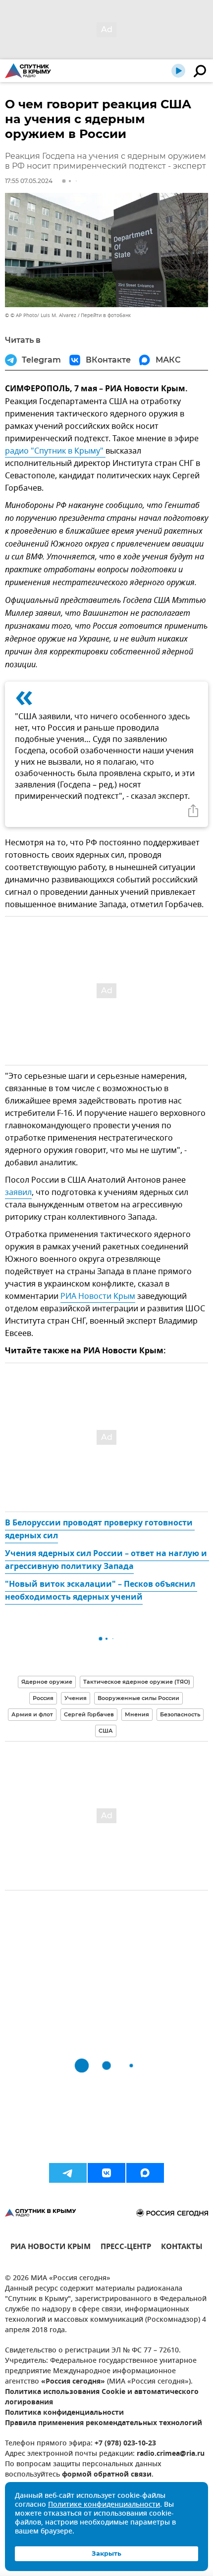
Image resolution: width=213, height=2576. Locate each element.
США (106, 1731)
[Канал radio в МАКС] (145, 2173)
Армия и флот (32, 1714)
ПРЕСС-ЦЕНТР (126, 2248)
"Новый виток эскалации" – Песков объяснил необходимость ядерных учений (101, 1591)
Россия (43, 1698)
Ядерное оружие (47, 1682)
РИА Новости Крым (98, 1296)
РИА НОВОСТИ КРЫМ (51, 2248)
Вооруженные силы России (138, 1698)
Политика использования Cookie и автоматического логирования (102, 2397)
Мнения (137, 1714)
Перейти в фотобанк (106, 315)
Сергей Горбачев (89, 1714)
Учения (76, 1698)
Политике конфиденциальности (104, 2505)
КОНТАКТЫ (182, 2248)
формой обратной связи (107, 2475)
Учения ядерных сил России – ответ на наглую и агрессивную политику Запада (107, 1561)
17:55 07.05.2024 (29, 181)
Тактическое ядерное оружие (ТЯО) (137, 1682)
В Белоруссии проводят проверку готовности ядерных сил (100, 1530)
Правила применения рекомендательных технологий (104, 2423)
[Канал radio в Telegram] (68, 2173)
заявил (18, 1193)
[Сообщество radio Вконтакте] (106, 2173)
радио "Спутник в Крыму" (55, 451)
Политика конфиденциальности (64, 2413)
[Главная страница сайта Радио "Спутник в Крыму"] (28, 71)
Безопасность (180, 1714)
